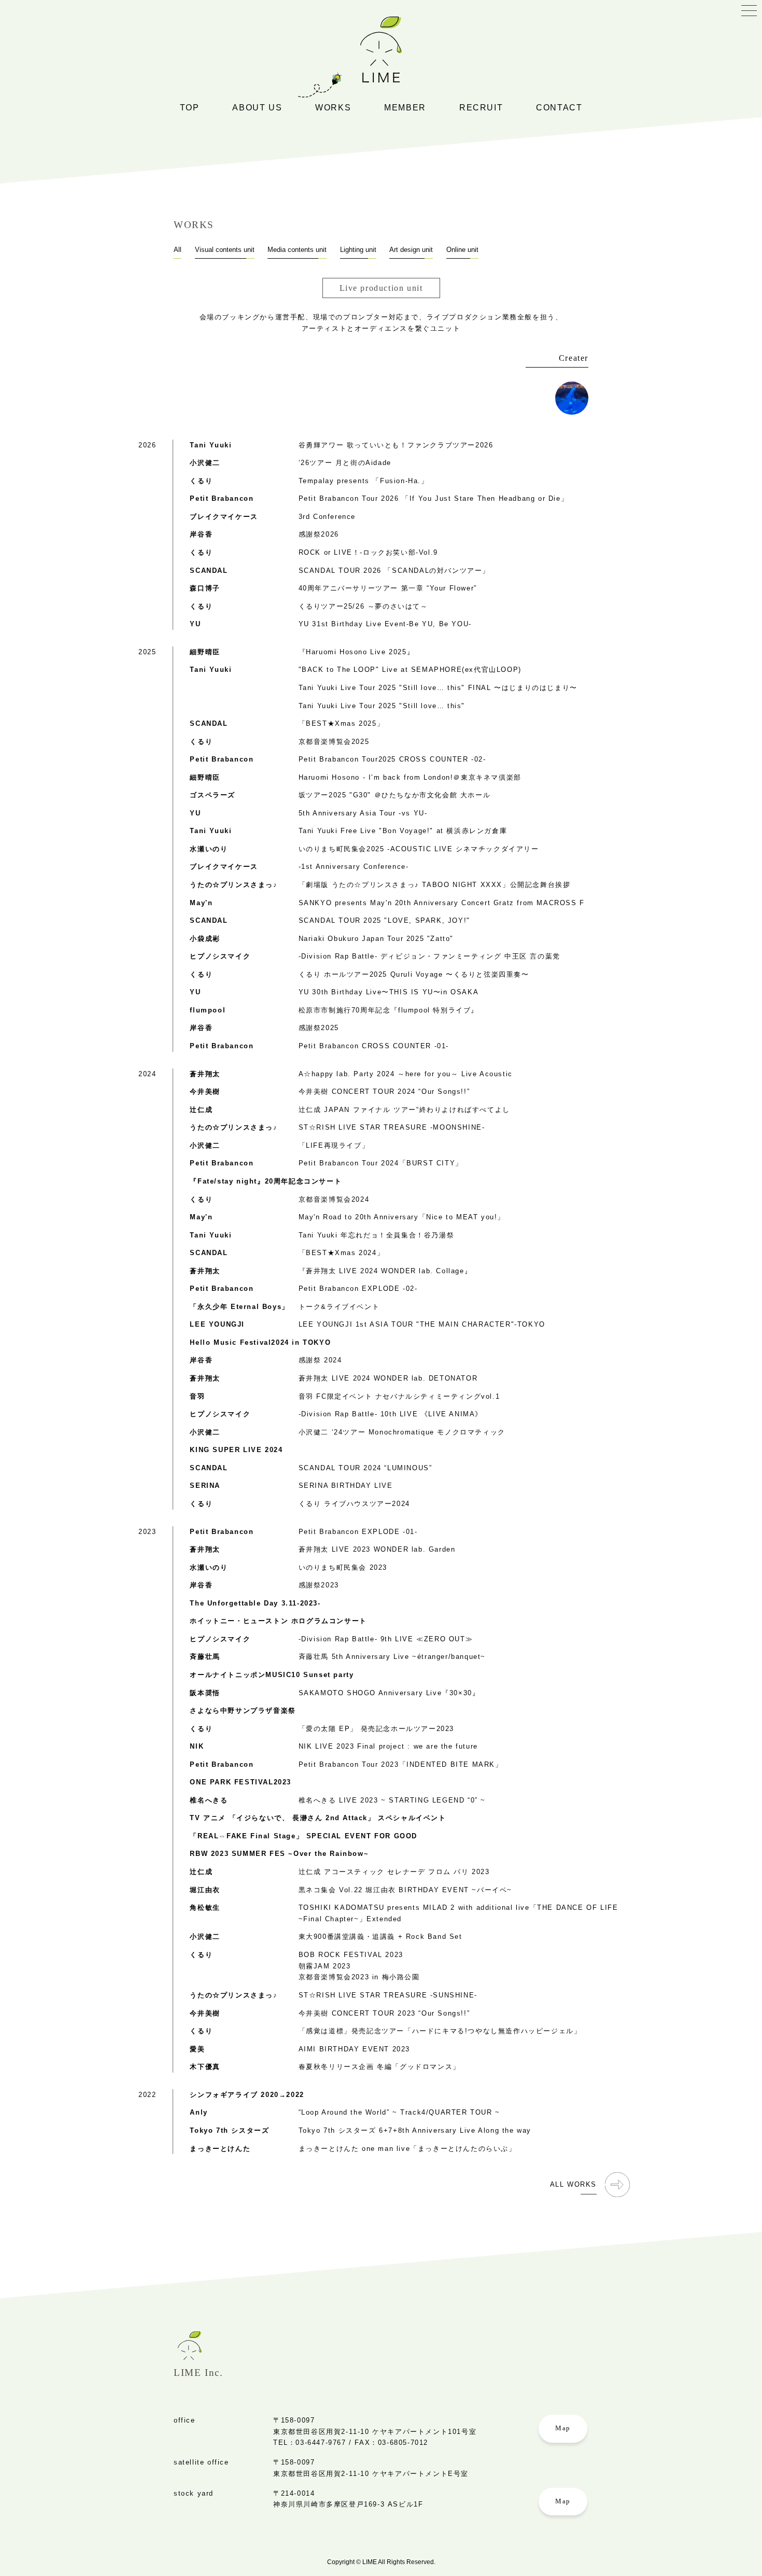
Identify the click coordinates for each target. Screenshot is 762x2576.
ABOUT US (257, 108)
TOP (190, 108)
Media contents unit (348, 163)
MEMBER (405, 108)
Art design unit (339, 218)
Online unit (332, 200)
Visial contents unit (348, 145)
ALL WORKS (573, 2184)
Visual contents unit (225, 250)
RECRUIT (481, 108)
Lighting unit (335, 182)
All (316, 127)
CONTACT (559, 108)
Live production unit (349, 236)
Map (563, 2428)
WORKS (333, 108)
